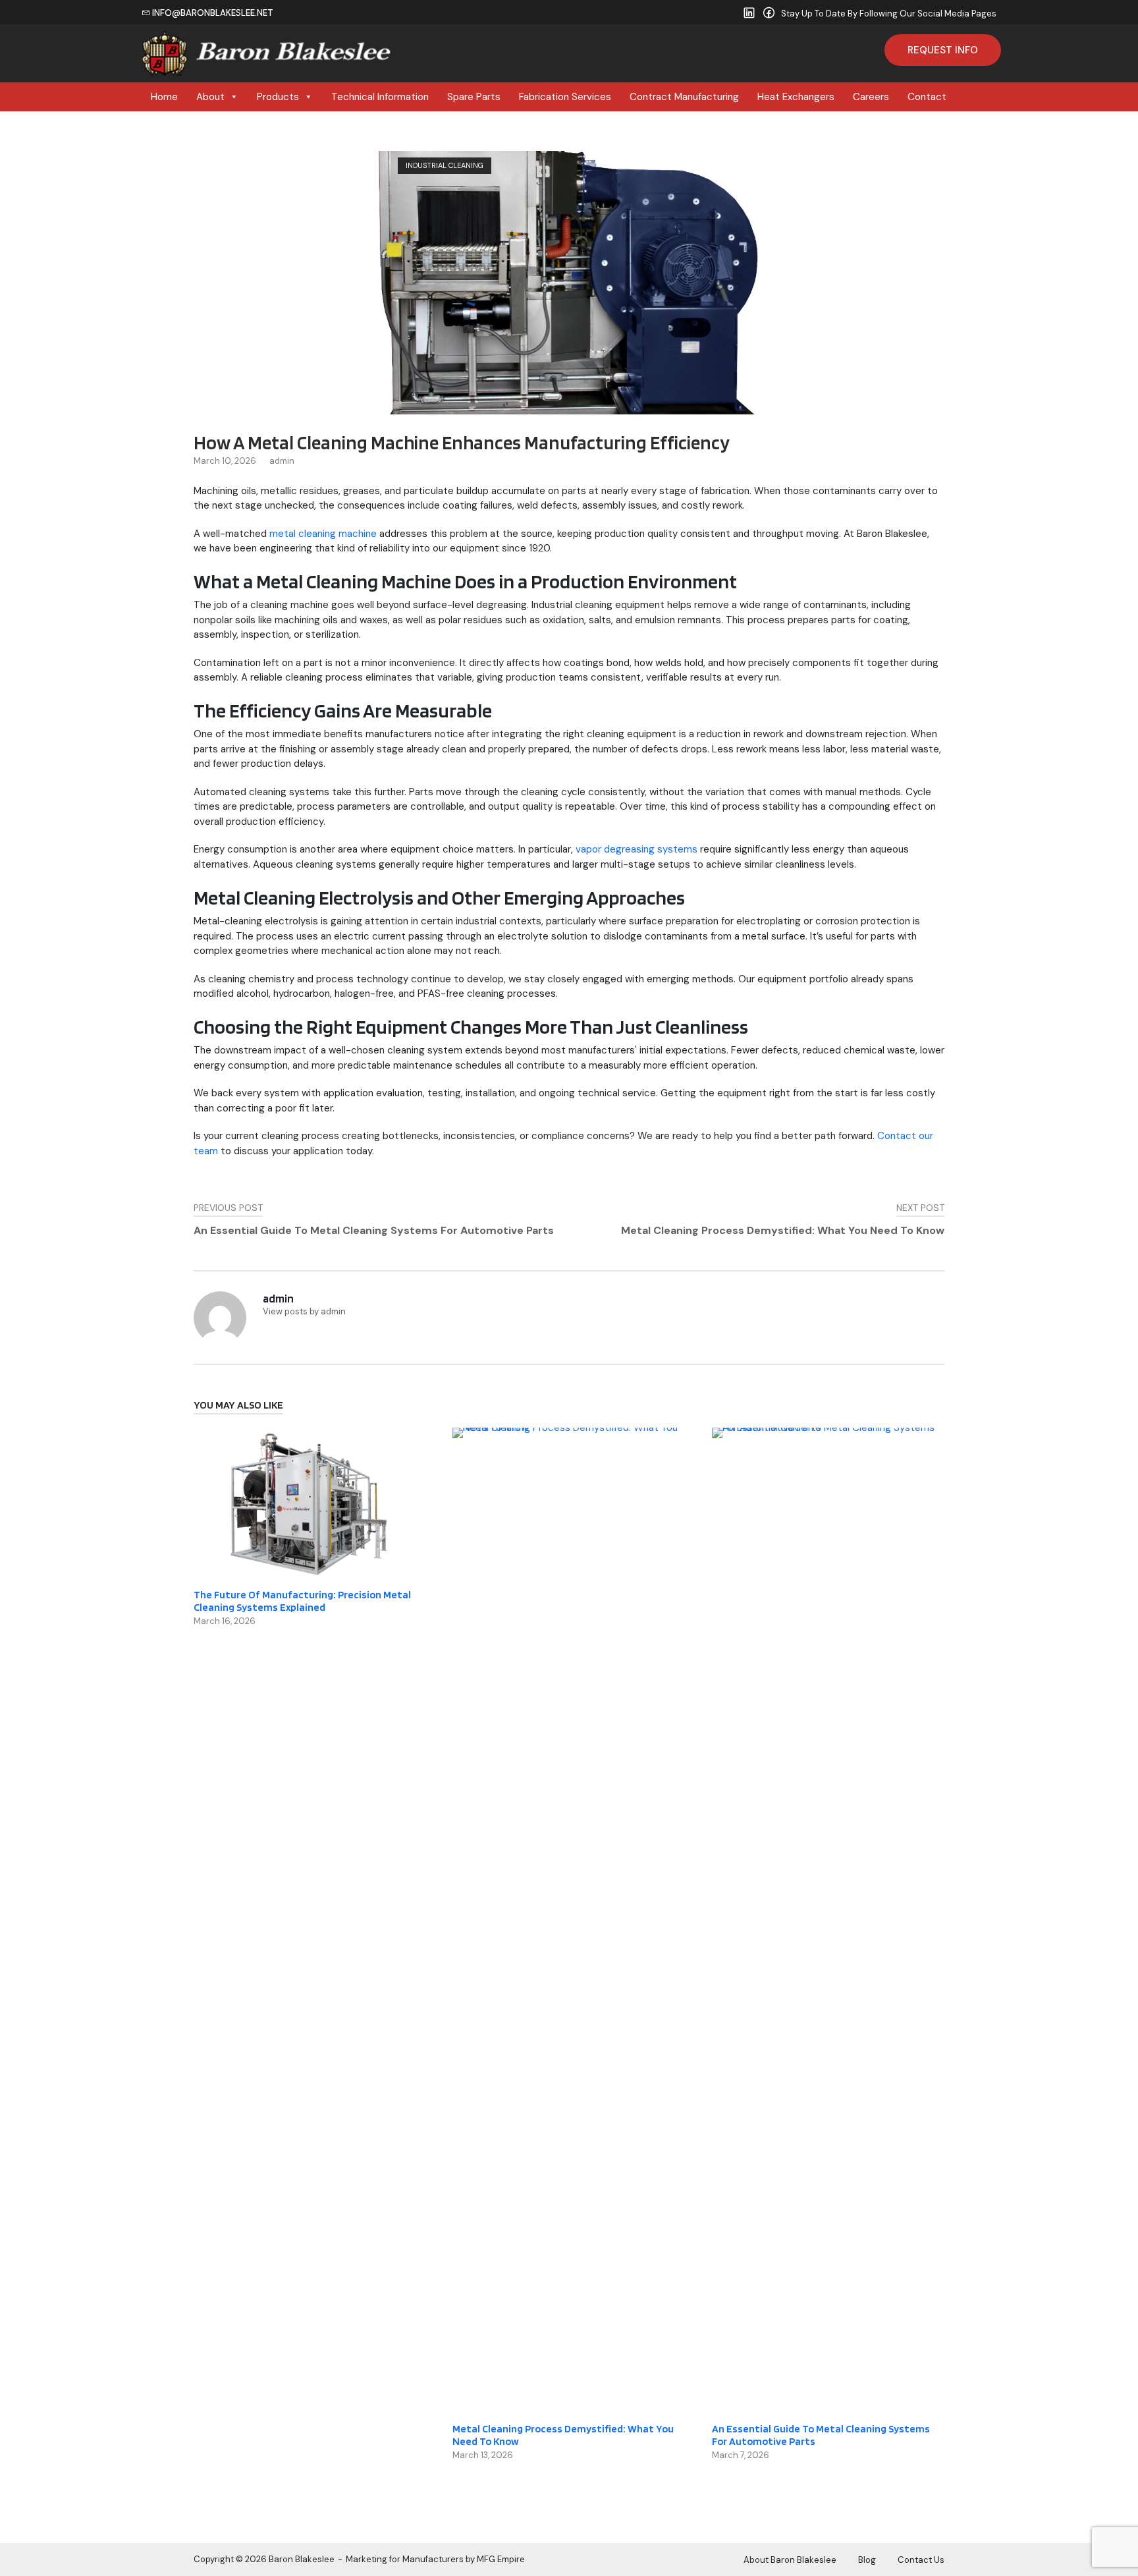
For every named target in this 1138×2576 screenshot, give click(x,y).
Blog (867, 2560)
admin (282, 461)
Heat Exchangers (796, 97)
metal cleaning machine (323, 534)
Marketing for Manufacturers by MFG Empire (435, 2559)
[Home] (267, 52)
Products (278, 97)
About (210, 97)
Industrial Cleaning (445, 165)
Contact (927, 97)
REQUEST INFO (943, 50)
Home (164, 97)
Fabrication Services (565, 97)
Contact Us (921, 2560)
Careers (871, 97)
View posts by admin (304, 1311)
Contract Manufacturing (684, 97)
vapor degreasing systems (637, 849)
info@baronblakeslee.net (212, 13)
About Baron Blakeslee (790, 2560)
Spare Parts (474, 97)
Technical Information (380, 97)
